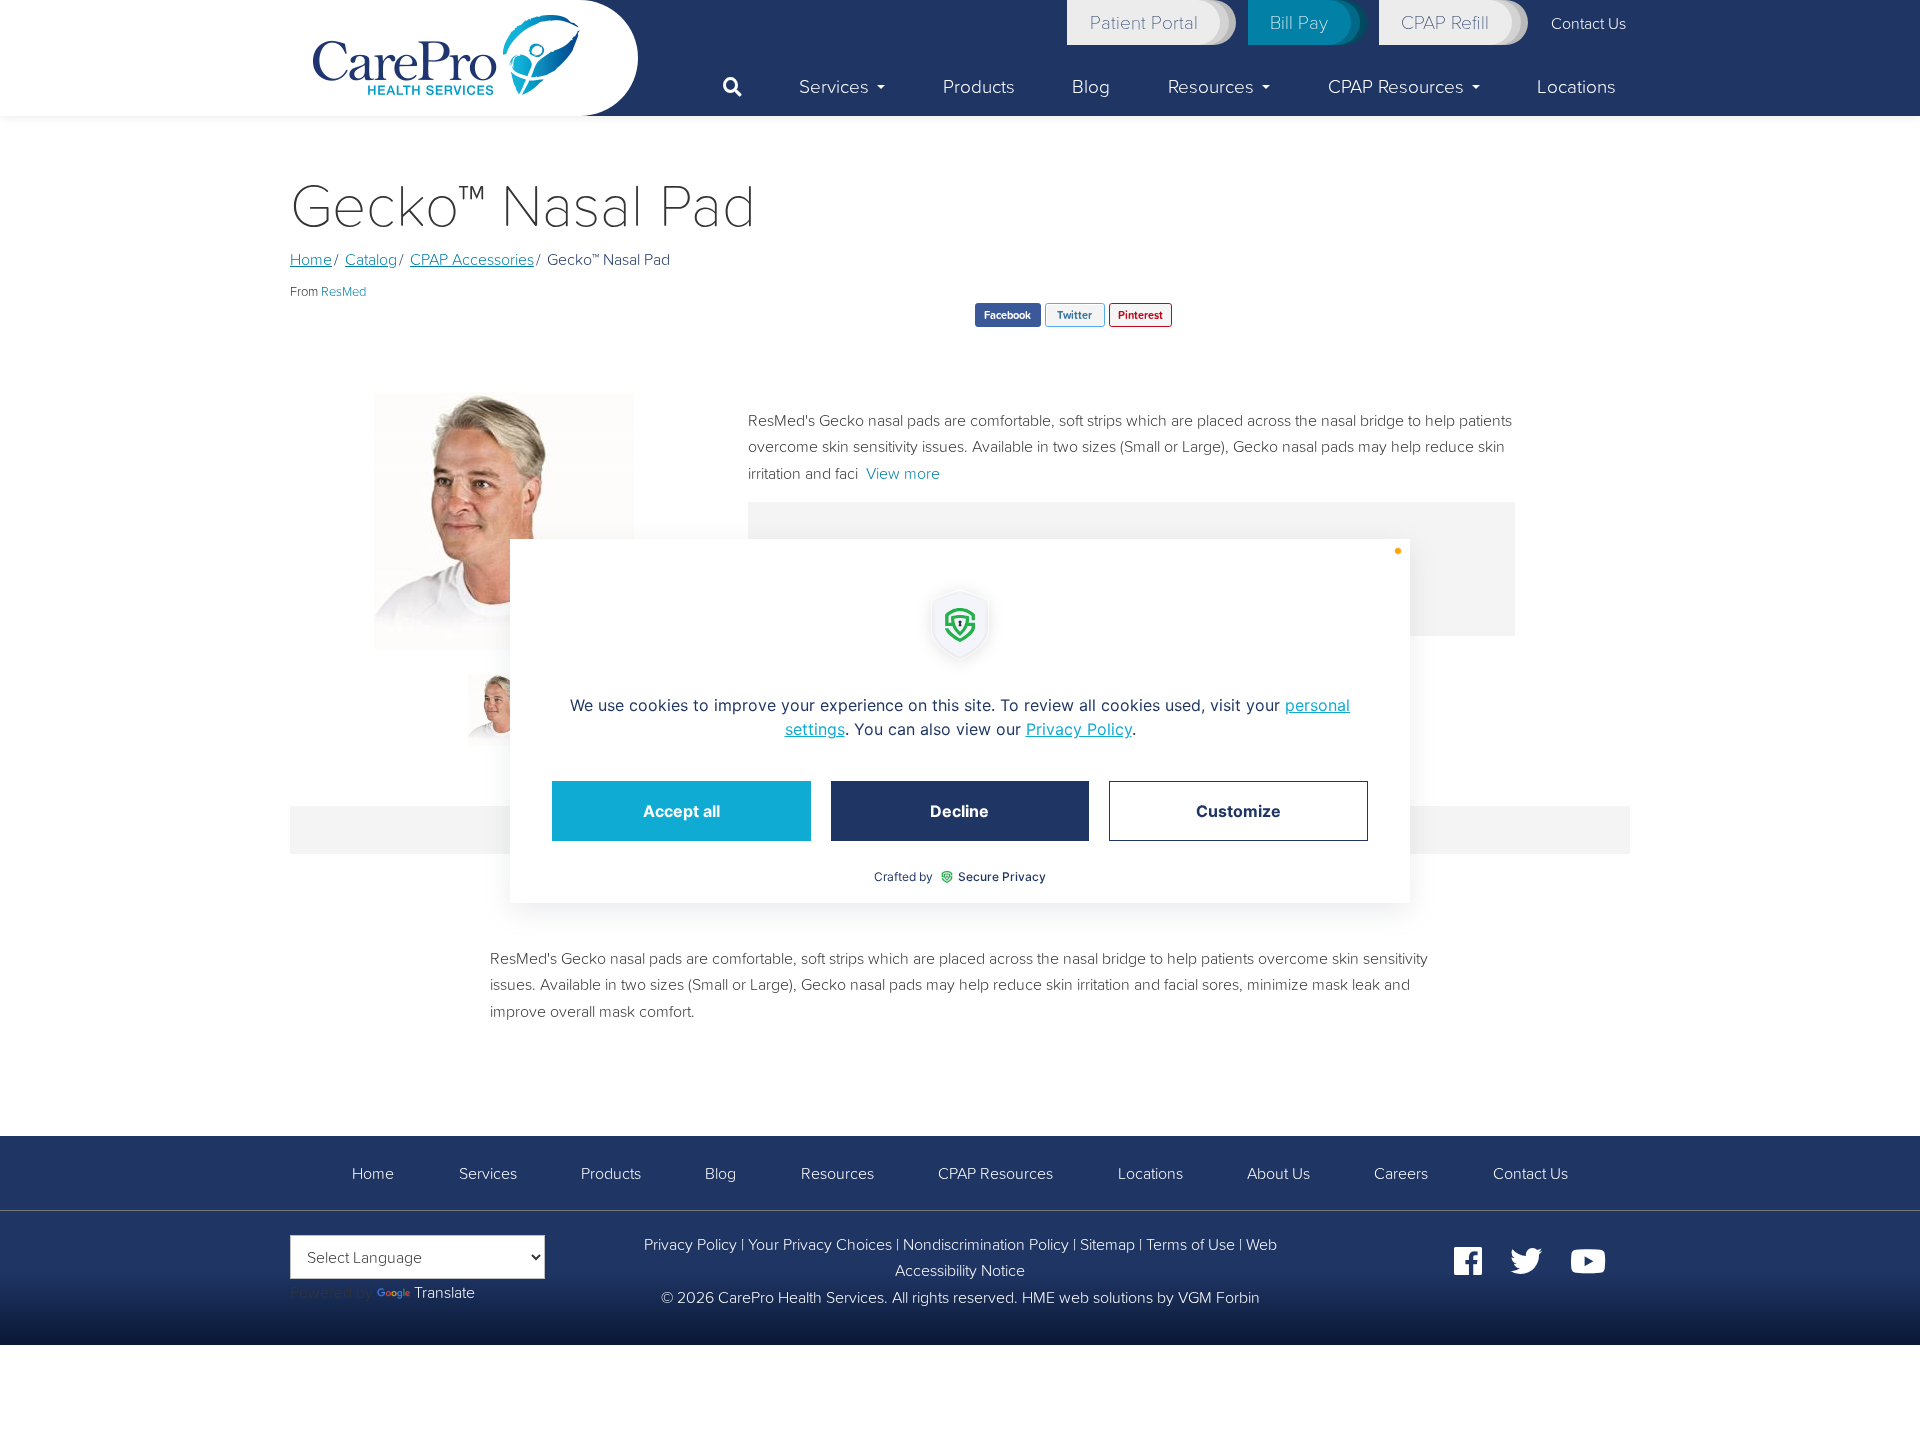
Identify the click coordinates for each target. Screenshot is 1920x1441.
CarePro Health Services (801, 1297)
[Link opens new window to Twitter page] (1526, 1267)
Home (311, 259)
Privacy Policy (690, 1244)
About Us (1278, 1173)
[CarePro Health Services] (446, 53)
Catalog (371, 259)
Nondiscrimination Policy (986, 1244)
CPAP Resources (1396, 86)
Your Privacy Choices (820, 1244)
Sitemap (1107, 1244)
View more (903, 473)
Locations (1576, 86)
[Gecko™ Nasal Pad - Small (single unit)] (504, 521)
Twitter (1074, 315)
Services (834, 86)
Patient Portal (1144, 22)
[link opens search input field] (747, 87)
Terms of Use (1190, 1244)
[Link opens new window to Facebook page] (1468, 1267)
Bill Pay (1299, 22)
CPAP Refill (1445, 22)
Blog (1091, 86)
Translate (444, 1292)
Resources (1211, 86)
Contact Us (1530, 1173)
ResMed (343, 291)
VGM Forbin (1219, 1297)
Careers (1401, 1173)
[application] (960, 721)
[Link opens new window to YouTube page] (1588, 1267)
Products (979, 86)
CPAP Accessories (472, 259)
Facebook (1007, 315)
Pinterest (1140, 315)
